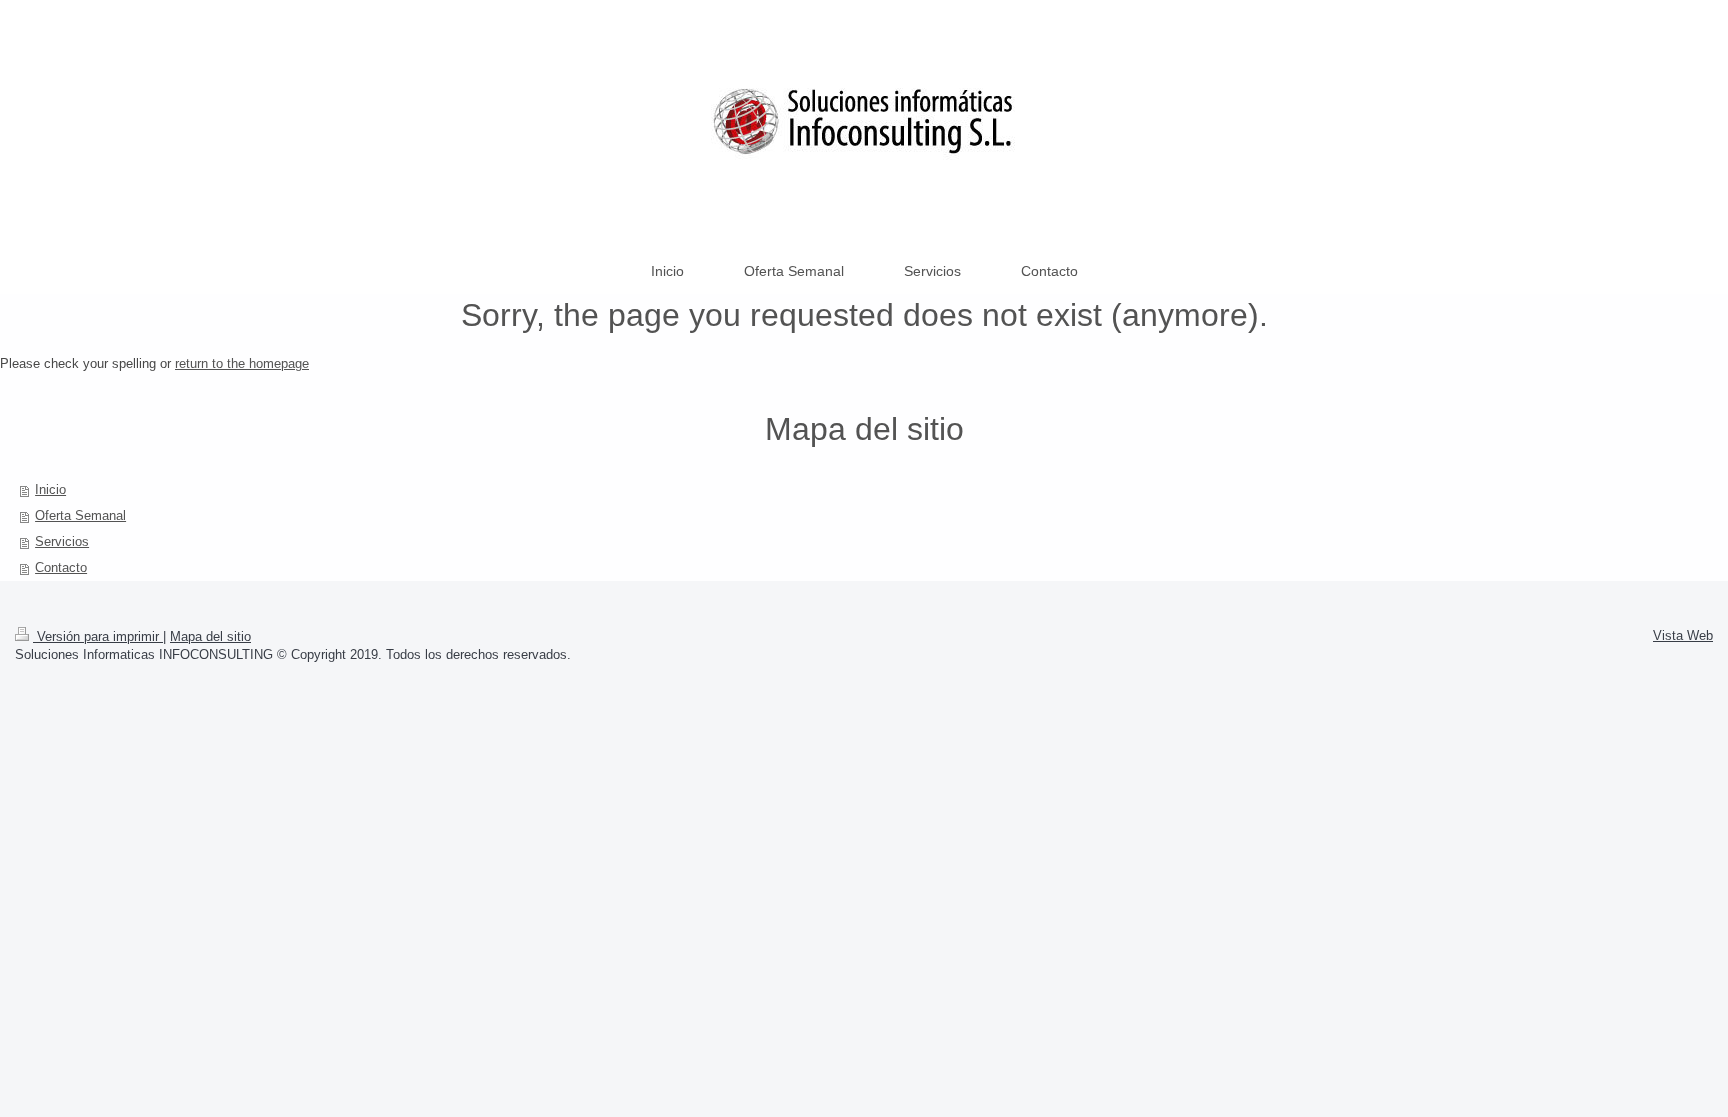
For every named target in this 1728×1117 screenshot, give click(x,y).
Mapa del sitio (210, 636)
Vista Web (1683, 635)
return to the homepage (242, 363)
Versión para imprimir (98, 636)
